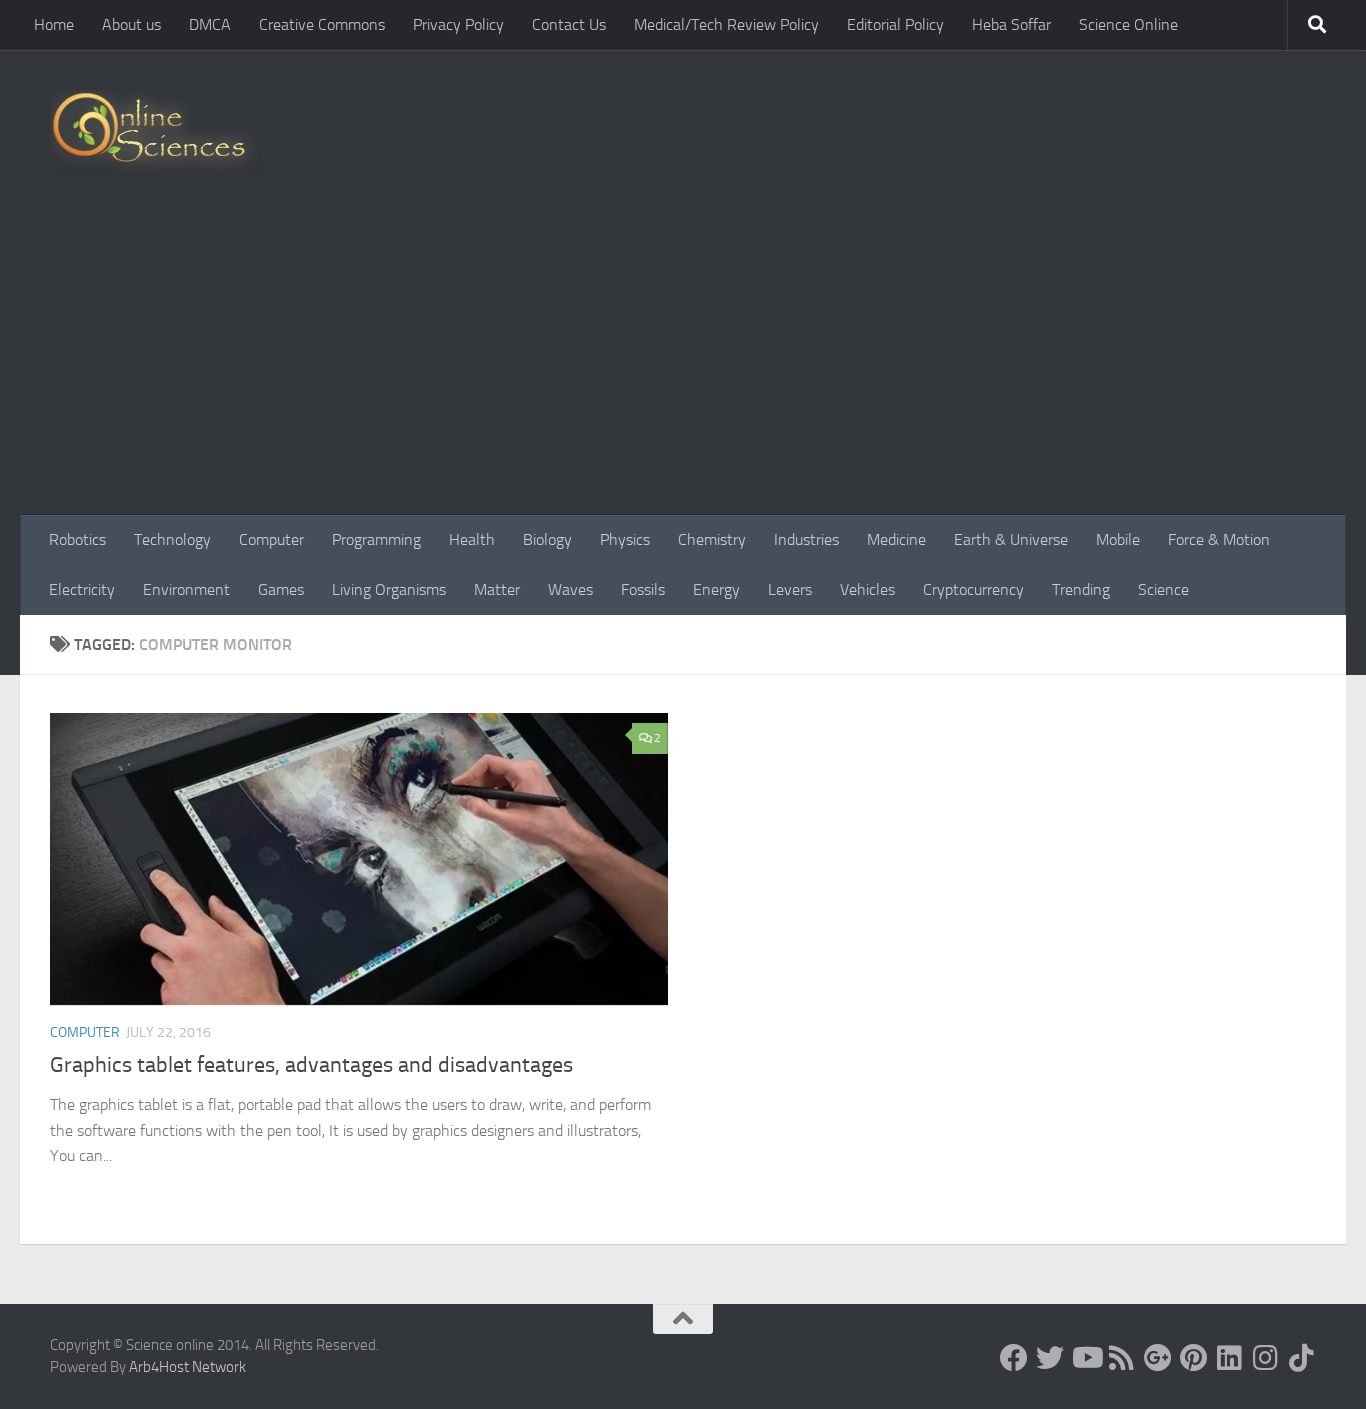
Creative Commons (322, 24)
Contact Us (569, 24)
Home (54, 24)
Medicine (896, 539)
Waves (570, 589)
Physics (625, 539)
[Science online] (1014, 1358)
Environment (186, 589)
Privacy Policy (458, 24)
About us (131, 24)
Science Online (1128, 24)
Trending (1081, 589)
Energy (716, 589)
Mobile (1118, 539)
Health (472, 539)
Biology (547, 539)
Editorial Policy (895, 24)
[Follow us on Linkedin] (1230, 1358)
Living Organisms (389, 589)
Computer (271, 539)
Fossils (643, 589)
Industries (806, 539)
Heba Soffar (1011, 24)
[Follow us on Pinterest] (1194, 1358)
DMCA (210, 24)
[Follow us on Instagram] (1266, 1358)
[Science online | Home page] (156, 132)
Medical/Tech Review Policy (726, 24)
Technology (172, 539)
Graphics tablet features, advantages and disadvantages (311, 1065)
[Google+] (1158, 1358)
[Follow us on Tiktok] (1302, 1358)
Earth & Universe (1011, 539)
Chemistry (712, 539)
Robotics (77, 539)
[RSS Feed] (1122, 1358)
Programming (376, 539)
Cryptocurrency (973, 589)
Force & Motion (1219, 539)
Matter (497, 589)
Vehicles (867, 589)
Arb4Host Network (187, 1367)
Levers (790, 589)
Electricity (82, 589)
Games (281, 589)
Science (1163, 589)
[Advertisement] (683, 365)
